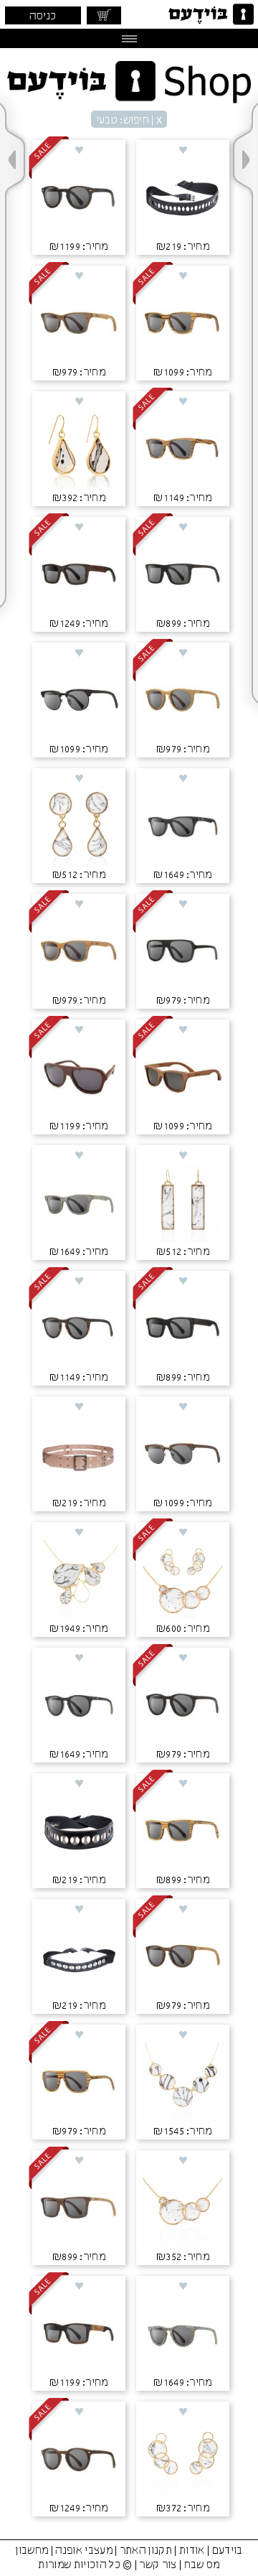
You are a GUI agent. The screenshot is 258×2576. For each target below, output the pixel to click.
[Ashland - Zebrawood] (79, 2083)
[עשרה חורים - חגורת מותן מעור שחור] (183, 199)
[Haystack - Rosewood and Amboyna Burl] (79, 576)
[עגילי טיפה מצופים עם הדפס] (79, 450)
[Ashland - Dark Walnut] (183, 953)
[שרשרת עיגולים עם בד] (183, 2209)
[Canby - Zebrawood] (183, 325)
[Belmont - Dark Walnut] (183, 1707)
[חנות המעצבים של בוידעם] (129, 82)
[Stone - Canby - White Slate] (79, 1204)
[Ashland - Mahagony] (79, 1078)
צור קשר (158, 2565)
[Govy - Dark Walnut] (183, 576)
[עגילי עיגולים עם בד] (183, 2460)
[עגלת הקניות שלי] (104, 15)
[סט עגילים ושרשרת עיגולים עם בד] (183, 1581)
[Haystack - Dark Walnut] (183, 1330)
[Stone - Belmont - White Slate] (183, 2335)
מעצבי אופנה (84, 2551)
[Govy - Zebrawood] (183, 1832)
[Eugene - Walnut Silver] (183, 1455)
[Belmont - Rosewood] (79, 1330)
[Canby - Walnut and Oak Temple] (79, 325)
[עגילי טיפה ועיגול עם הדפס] (79, 827)
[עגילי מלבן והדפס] (183, 1204)
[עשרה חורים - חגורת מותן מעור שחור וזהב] (79, 1832)
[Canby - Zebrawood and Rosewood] (183, 450)
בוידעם (228, 2551)
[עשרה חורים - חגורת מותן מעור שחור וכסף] (79, 1958)
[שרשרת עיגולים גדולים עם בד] (183, 2083)
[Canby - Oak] (79, 953)
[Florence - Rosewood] (79, 199)
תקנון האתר (146, 2551)
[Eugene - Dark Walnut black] (79, 701)
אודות (192, 2551)
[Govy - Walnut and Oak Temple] (79, 2209)
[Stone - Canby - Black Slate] (183, 827)
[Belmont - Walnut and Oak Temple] (183, 1958)
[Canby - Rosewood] (183, 1078)
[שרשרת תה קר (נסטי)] (79, 1581)
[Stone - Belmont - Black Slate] (79, 1707)
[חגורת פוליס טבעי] (79, 1455)
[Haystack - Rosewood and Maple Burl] (79, 2335)
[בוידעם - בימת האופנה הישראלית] (210, 14)
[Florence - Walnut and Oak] (79, 2460)
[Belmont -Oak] (183, 701)
